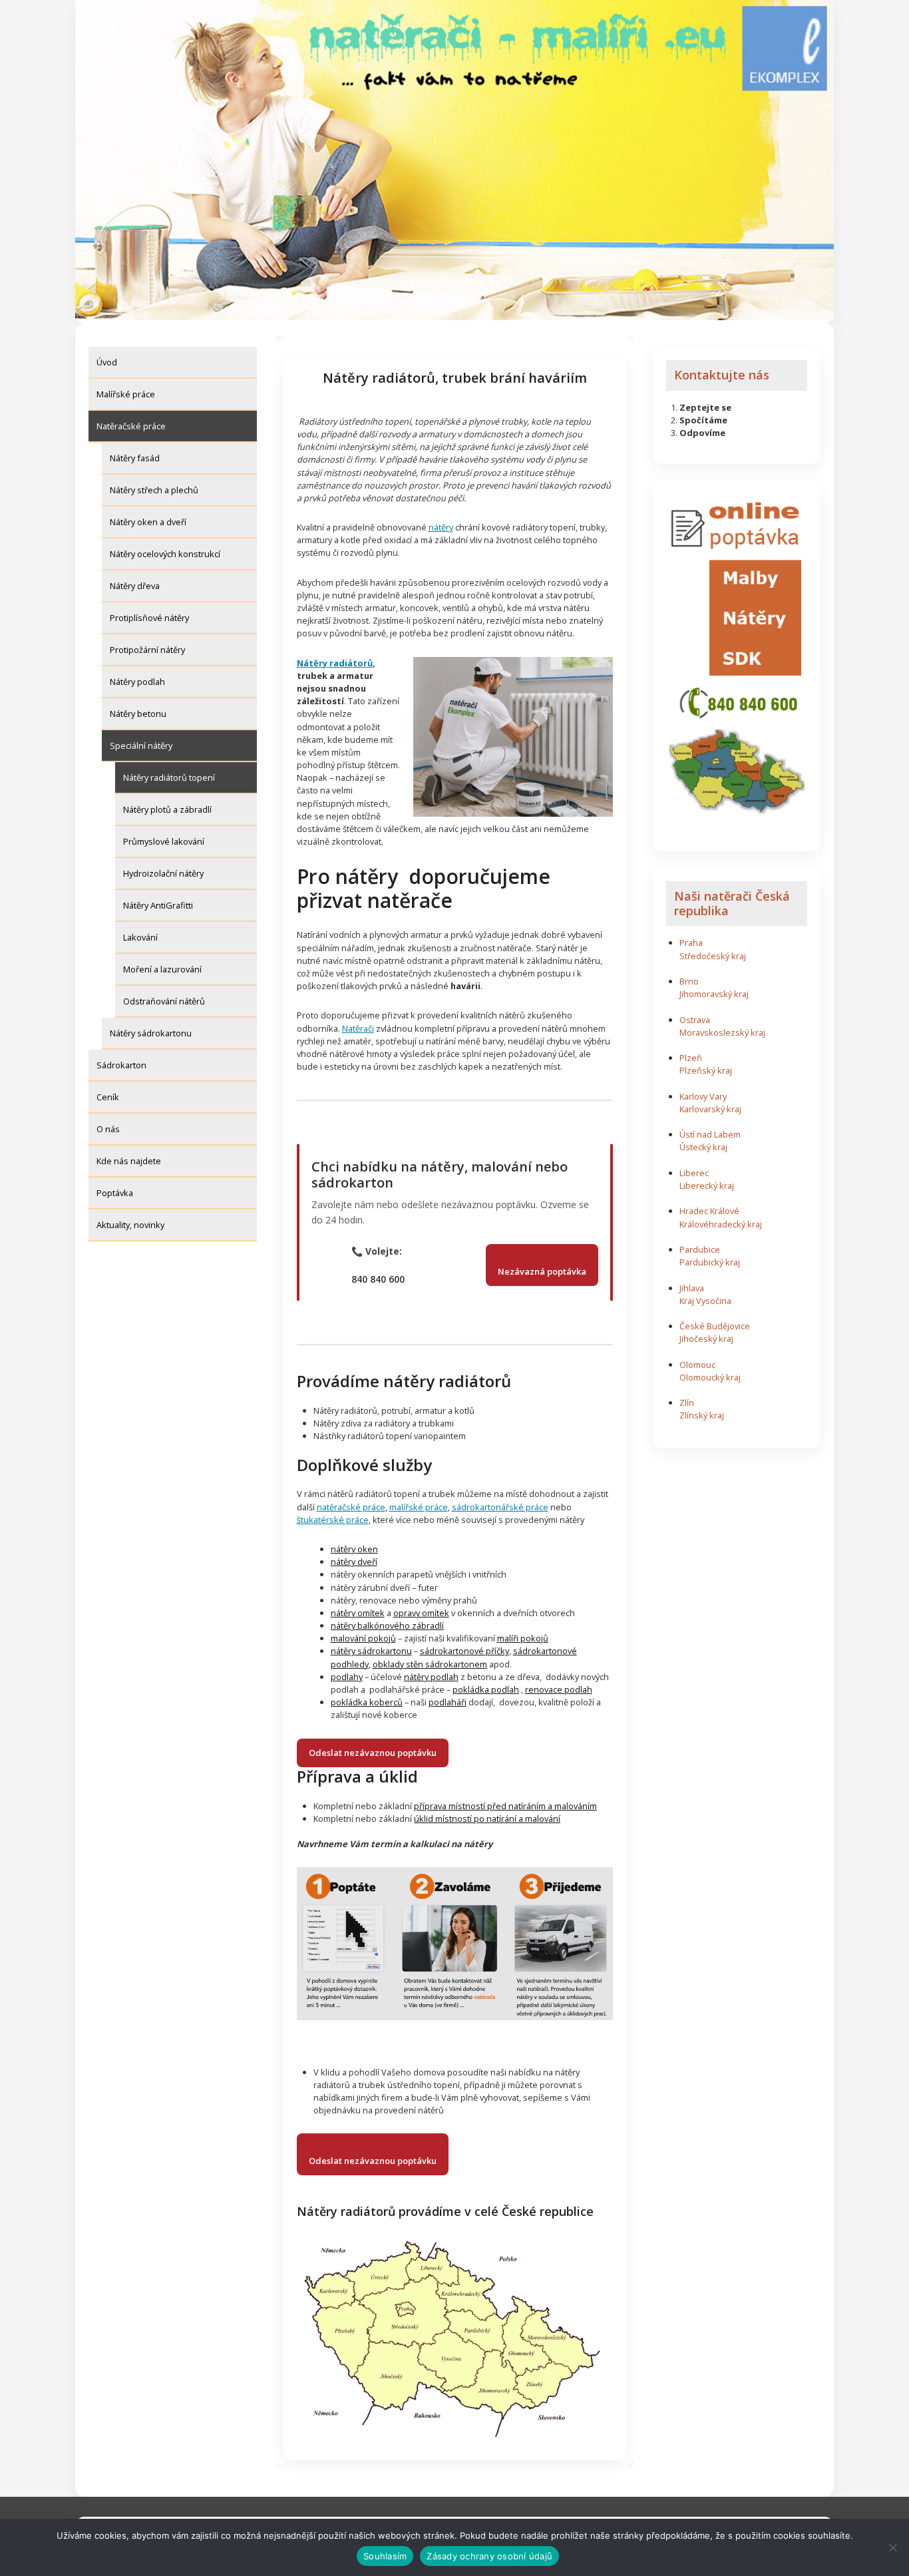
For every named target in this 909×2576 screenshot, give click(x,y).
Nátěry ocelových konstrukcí (165, 554)
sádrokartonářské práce (500, 1507)
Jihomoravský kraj (714, 994)
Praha (691, 943)
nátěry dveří (354, 1562)
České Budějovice (715, 1326)
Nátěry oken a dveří (148, 522)
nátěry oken (354, 1549)
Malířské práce (126, 394)
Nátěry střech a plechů (154, 490)
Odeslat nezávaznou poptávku (373, 1753)
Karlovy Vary (703, 1096)
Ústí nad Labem (710, 1134)
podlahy (347, 1677)
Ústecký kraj (703, 1147)
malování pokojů (363, 1638)
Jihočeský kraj (706, 1339)
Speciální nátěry (141, 746)
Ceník (108, 1097)
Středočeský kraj (713, 956)
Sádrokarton (121, 1065)
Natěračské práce (131, 426)
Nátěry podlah (137, 682)
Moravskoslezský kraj (722, 1032)
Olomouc (697, 1365)
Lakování (140, 937)
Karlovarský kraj (710, 1109)
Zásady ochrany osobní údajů (489, 2556)
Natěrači (358, 1028)
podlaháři (448, 1702)
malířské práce (419, 1507)
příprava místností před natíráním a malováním (505, 1806)
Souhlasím (385, 2556)
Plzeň (691, 1058)
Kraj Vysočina (705, 1301)
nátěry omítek (358, 1613)
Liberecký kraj (707, 1185)
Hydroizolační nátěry (163, 873)
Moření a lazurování (162, 969)
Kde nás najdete (129, 1161)
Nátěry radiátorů (335, 663)
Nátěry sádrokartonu (151, 1033)
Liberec (694, 1173)
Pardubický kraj (710, 1262)
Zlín (687, 1402)
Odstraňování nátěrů (164, 1001)
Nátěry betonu (138, 714)
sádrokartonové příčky (464, 1651)
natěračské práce (351, 1507)
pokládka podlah (486, 1689)
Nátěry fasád (135, 458)
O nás (108, 1129)
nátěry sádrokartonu (371, 1651)
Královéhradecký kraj (721, 1224)
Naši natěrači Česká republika (732, 903)
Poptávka (115, 1193)
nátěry (441, 527)
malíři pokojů (523, 1638)
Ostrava (695, 1020)
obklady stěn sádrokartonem (430, 1664)
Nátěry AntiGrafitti (158, 905)
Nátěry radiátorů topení (169, 777)
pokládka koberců (367, 1702)
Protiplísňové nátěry (149, 618)
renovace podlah (559, 1689)
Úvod (107, 362)
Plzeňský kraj (706, 1070)
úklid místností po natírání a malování (487, 1819)
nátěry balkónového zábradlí (387, 1625)
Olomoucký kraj (710, 1377)
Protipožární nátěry (147, 650)
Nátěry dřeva (135, 586)
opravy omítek (421, 1613)
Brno (689, 981)
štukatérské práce (333, 1520)
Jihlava (692, 1288)
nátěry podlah (431, 1677)
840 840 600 (378, 1279)
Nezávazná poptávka (542, 1271)
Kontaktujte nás (722, 375)
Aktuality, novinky (130, 1225)
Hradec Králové (709, 1211)
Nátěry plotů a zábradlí (167, 809)
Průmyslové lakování (164, 841)
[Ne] (892, 2547)
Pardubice (700, 1249)
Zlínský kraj (702, 1415)
